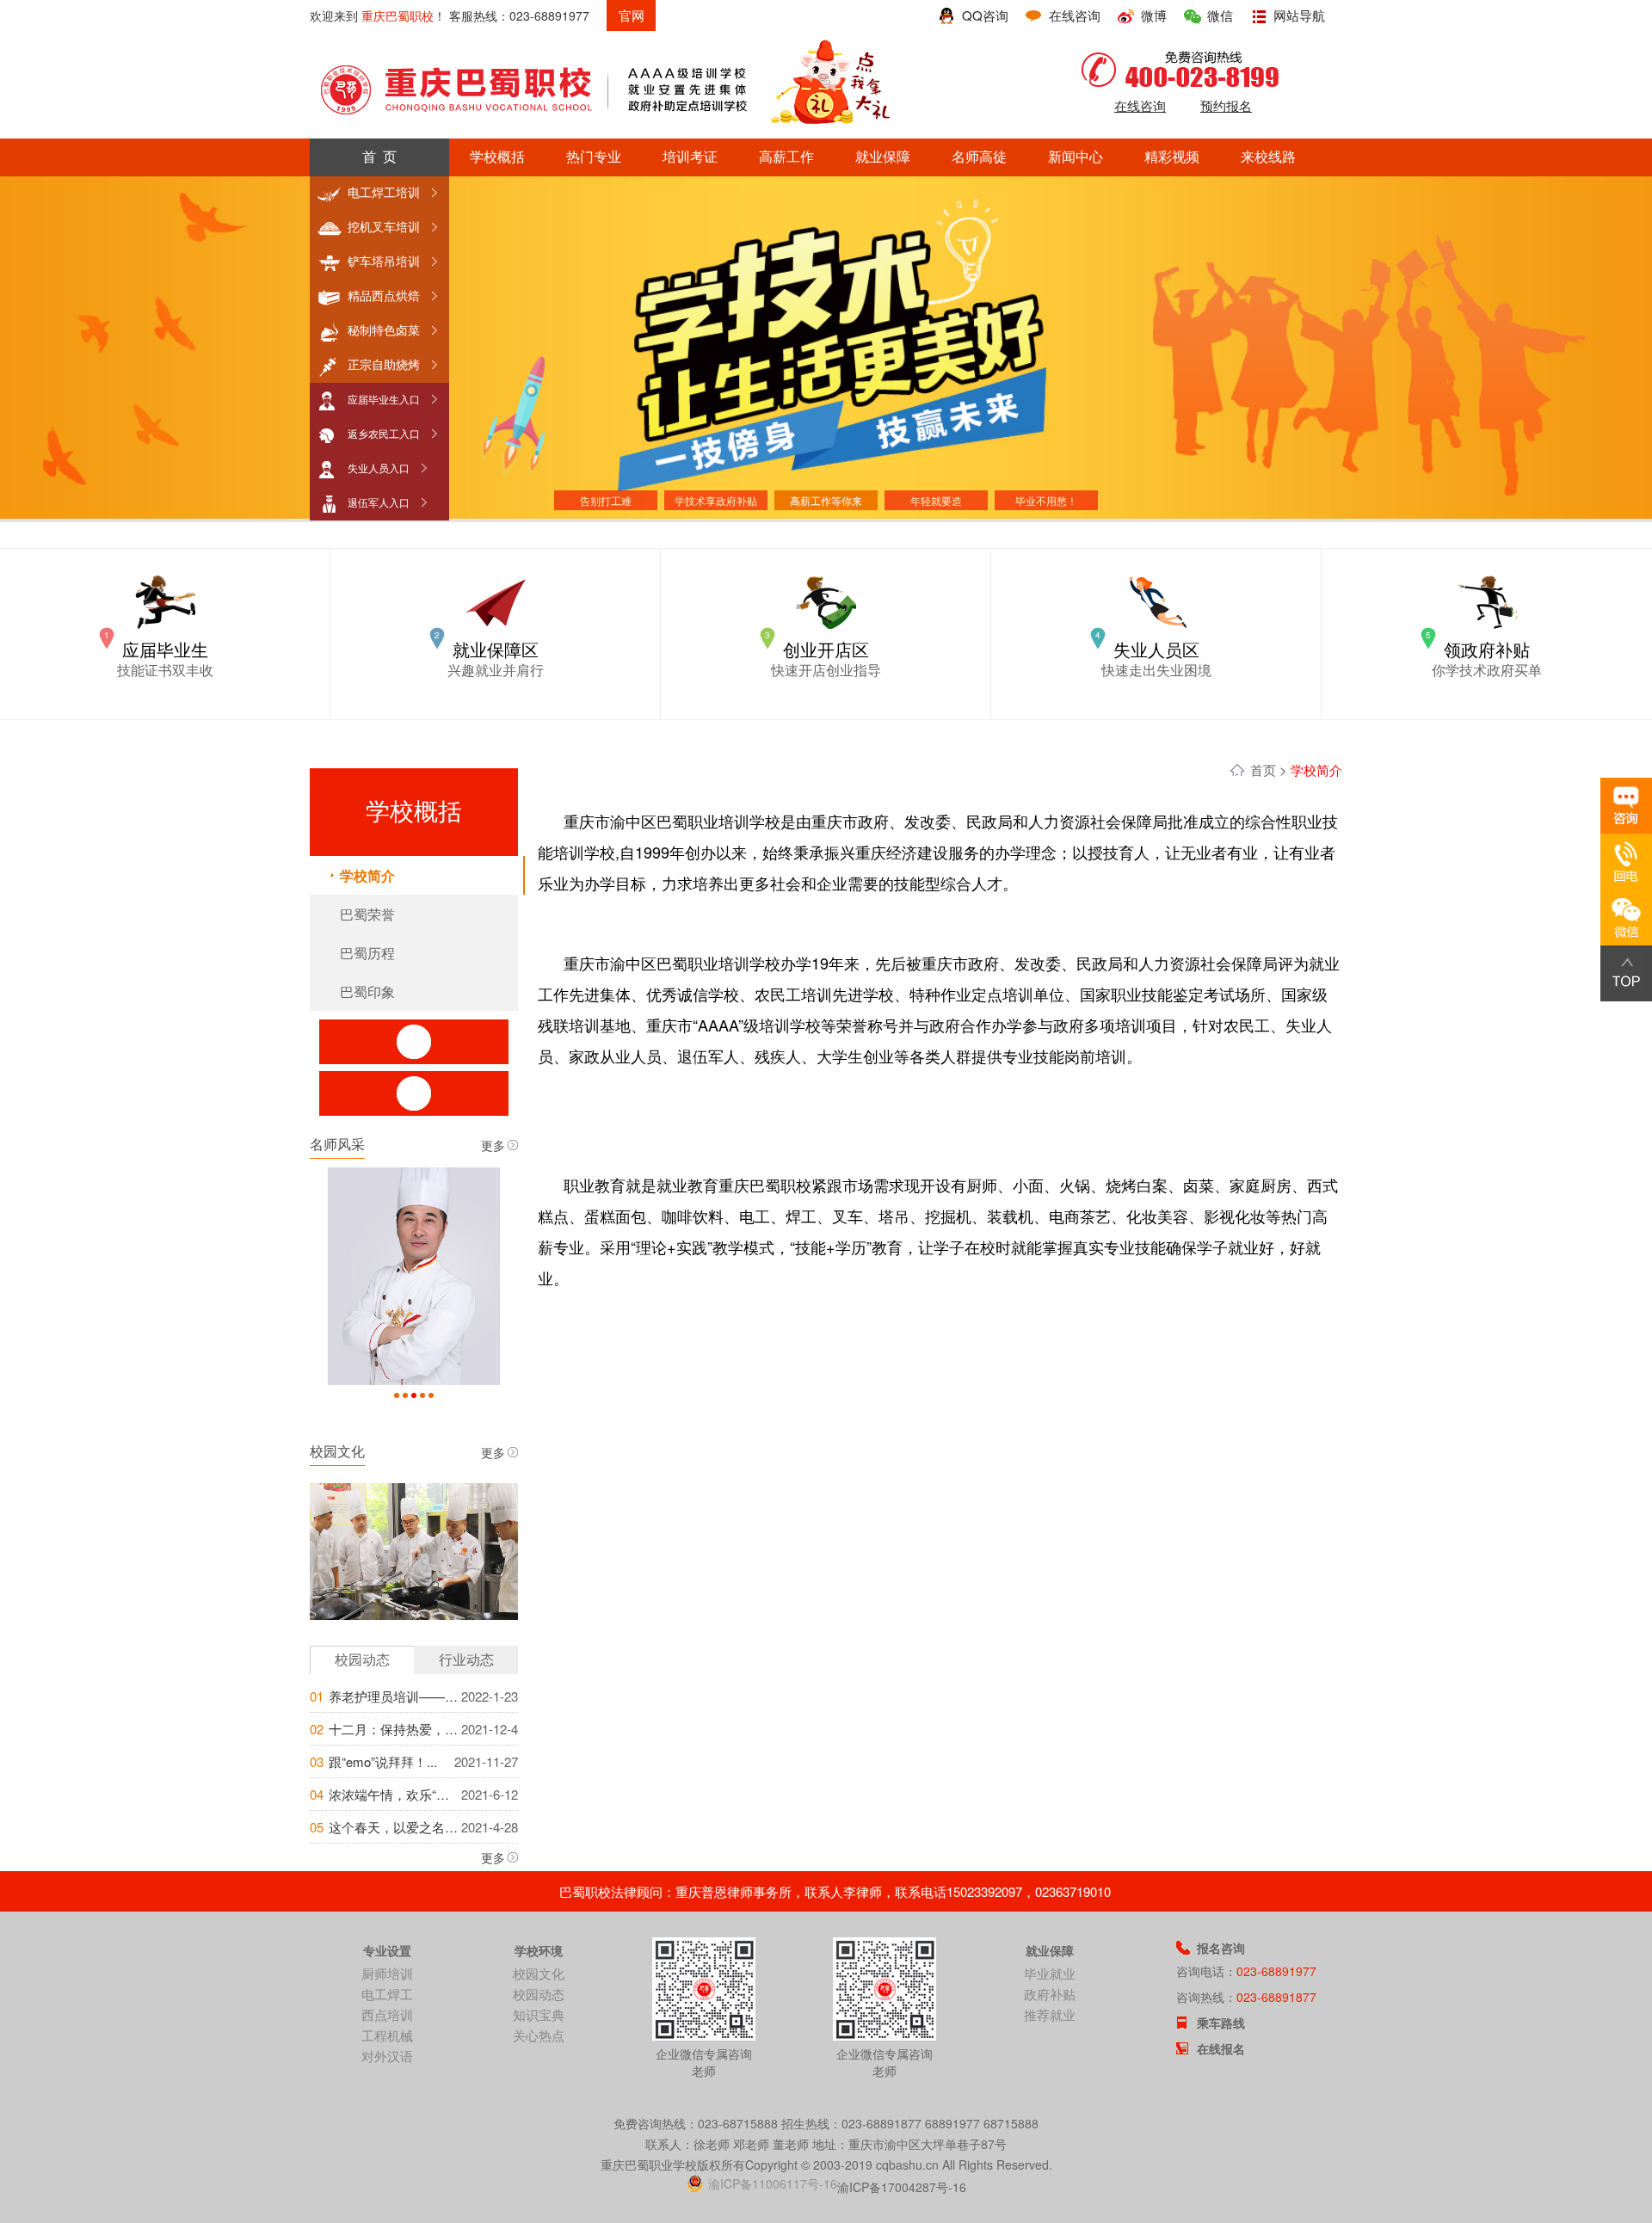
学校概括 (497, 157)
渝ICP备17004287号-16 (902, 2187)
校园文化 (539, 1973)
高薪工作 (786, 157)
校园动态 (539, 1994)
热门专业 (594, 157)
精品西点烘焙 (384, 296)
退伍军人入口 (379, 503)
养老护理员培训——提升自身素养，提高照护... (393, 1696)
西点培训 (387, 2014)
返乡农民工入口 (384, 434)
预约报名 (1226, 105)
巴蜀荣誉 (367, 914)
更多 (493, 1145)
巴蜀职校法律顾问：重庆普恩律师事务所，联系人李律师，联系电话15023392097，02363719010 (835, 1891)
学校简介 (367, 875)
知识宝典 (539, 2014)
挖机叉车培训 (384, 227)
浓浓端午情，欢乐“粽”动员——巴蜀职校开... (393, 1794)
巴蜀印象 (367, 991)
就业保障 (883, 157)
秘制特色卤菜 (384, 330)
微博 (1154, 15)
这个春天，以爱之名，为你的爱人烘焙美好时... (393, 1827)
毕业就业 (1050, 1973)
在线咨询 (1075, 15)
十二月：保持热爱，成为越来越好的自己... (393, 1729)
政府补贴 (1050, 1994)
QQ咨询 (985, 15)
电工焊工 (387, 1994)
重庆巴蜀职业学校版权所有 (673, 2164)
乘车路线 (1221, 2023)
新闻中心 (1076, 157)
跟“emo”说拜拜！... (383, 1761)
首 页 (379, 157)
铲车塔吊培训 (384, 262)
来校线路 (1268, 157)
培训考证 (690, 157)
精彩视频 (1172, 157)
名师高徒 (979, 157)
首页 (1263, 770)
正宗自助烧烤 (384, 365)
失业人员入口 (379, 469)
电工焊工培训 (384, 193)
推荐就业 (1050, 2014)
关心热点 (539, 2035)
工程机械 (387, 2035)
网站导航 (1299, 15)
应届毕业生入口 (384, 400)
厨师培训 (387, 1973)
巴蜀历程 (367, 953)
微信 (1220, 15)
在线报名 (1221, 2048)
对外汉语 (387, 2056)
